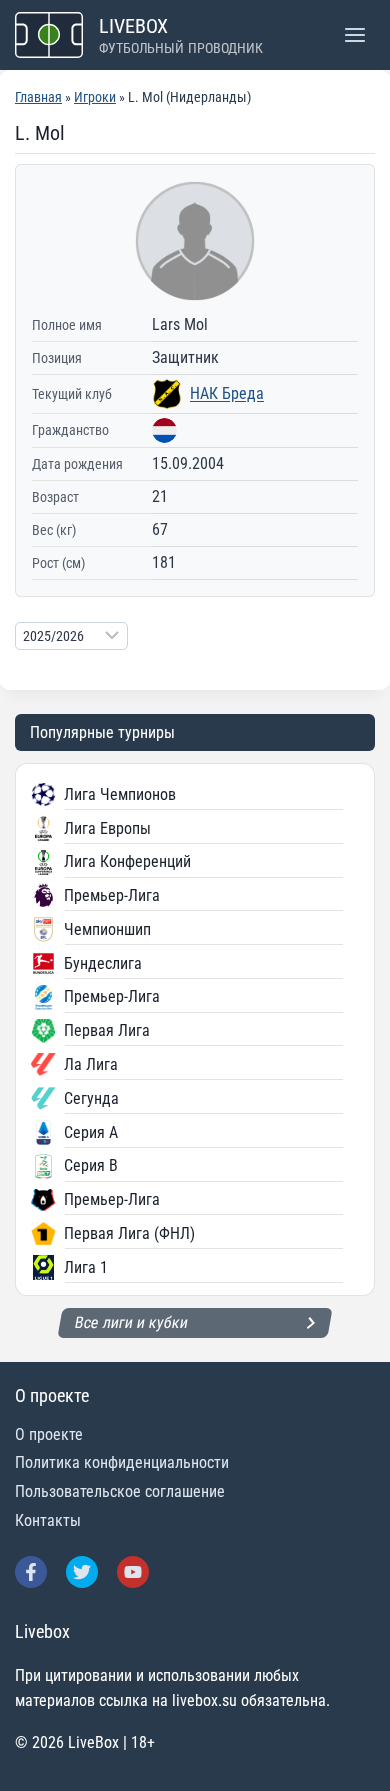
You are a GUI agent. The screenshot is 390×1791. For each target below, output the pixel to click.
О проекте (49, 1434)
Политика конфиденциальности (122, 1462)
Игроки (95, 97)
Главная (38, 97)
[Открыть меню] (354, 34)
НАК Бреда (227, 393)
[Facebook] (31, 1572)
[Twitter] (82, 1572)
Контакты (48, 1520)
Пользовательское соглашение (120, 1491)
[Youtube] (133, 1572)
